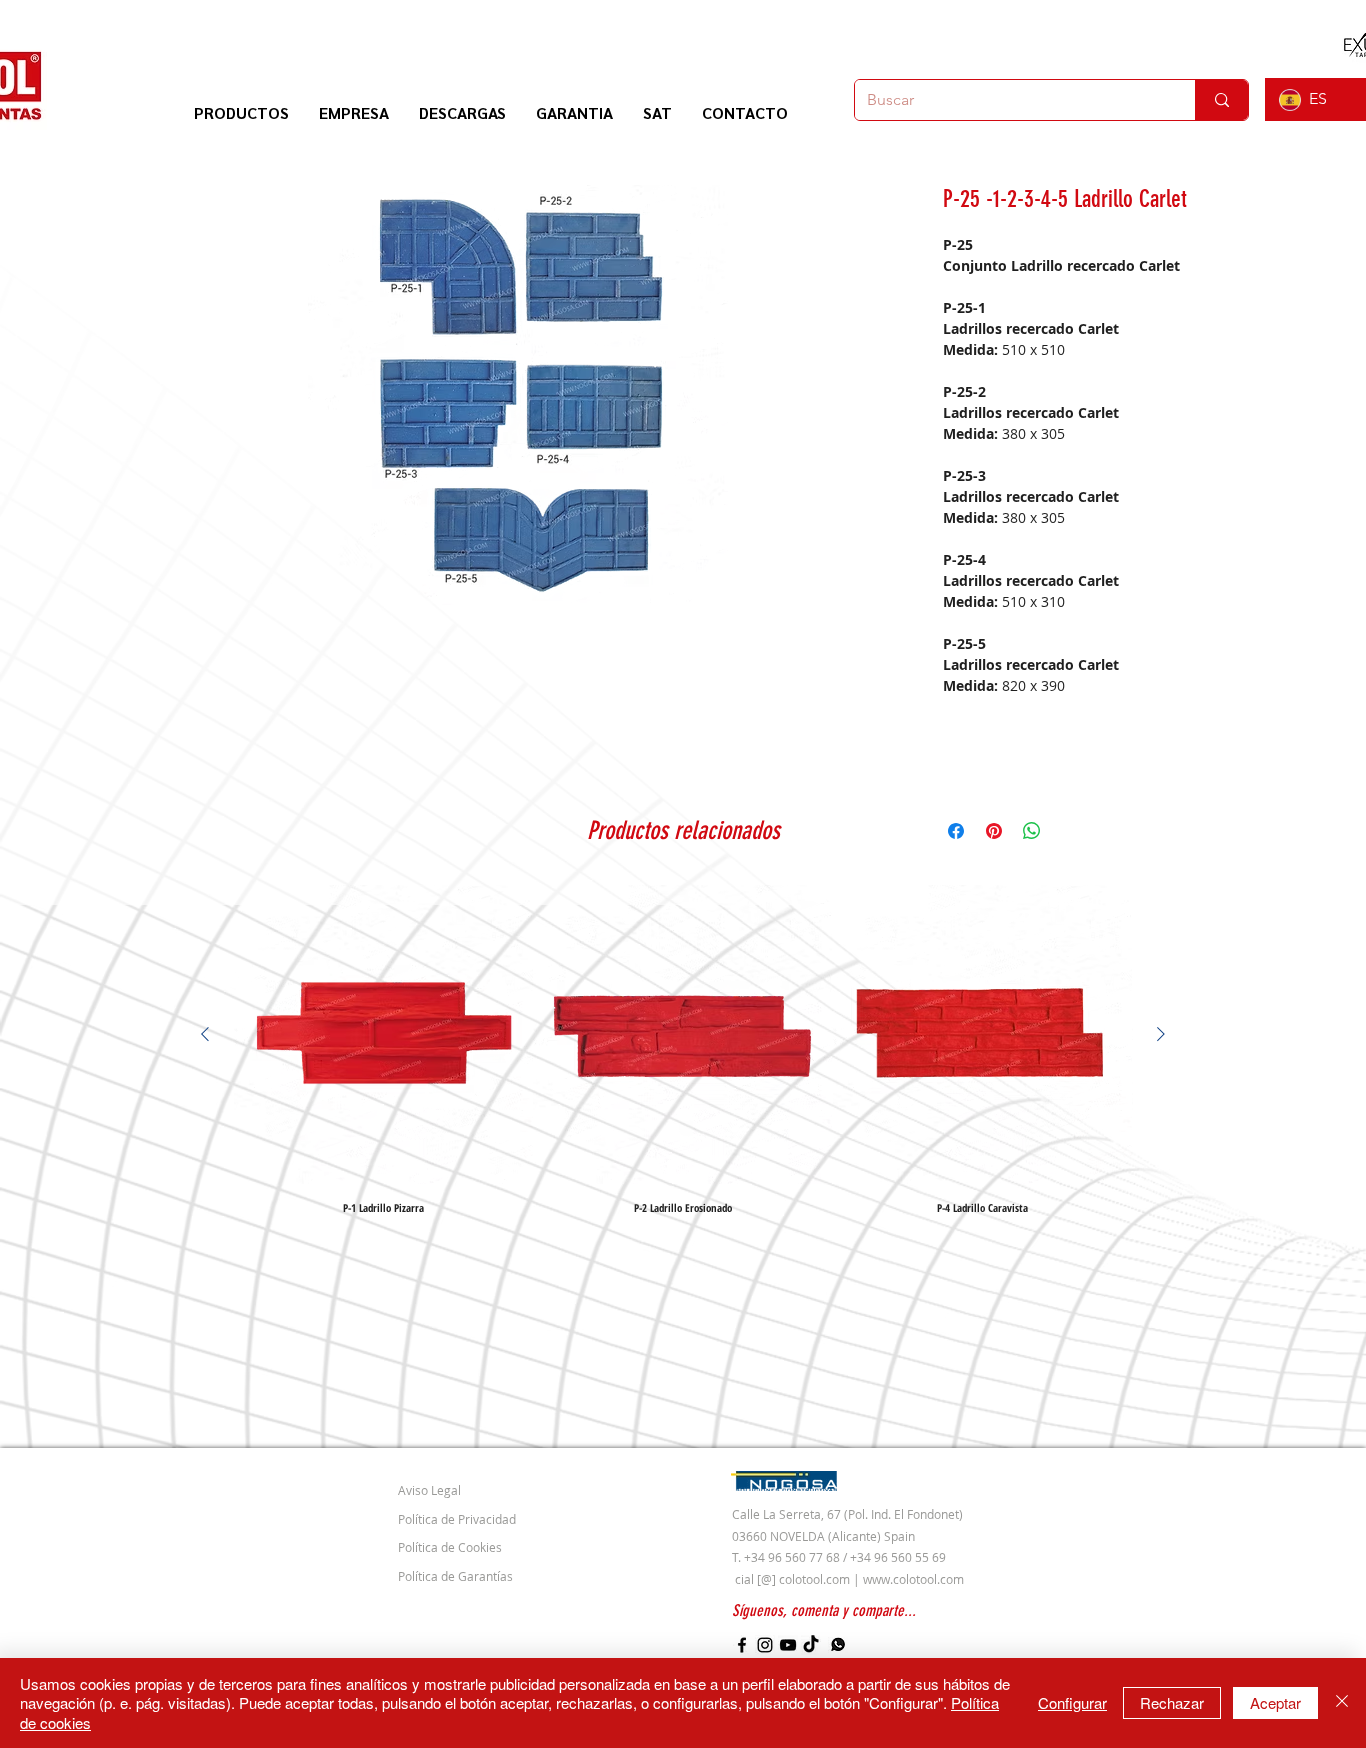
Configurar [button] (1072, 1702)
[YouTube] (788, 1645)
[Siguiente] (1161, 1034)
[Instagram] (765, 1645)
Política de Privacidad (457, 1519)
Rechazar (1172, 1702)
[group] (683, 1049)
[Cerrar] (1342, 1703)
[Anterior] (205, 1034)
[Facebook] (742, 1645)
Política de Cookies (450, 1547)
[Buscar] (1221, 100)
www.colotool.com (913, 1579)
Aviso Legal (429, 1490)
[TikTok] (811, 1645)
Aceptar (1275, 1702)
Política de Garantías (455, 1576)
